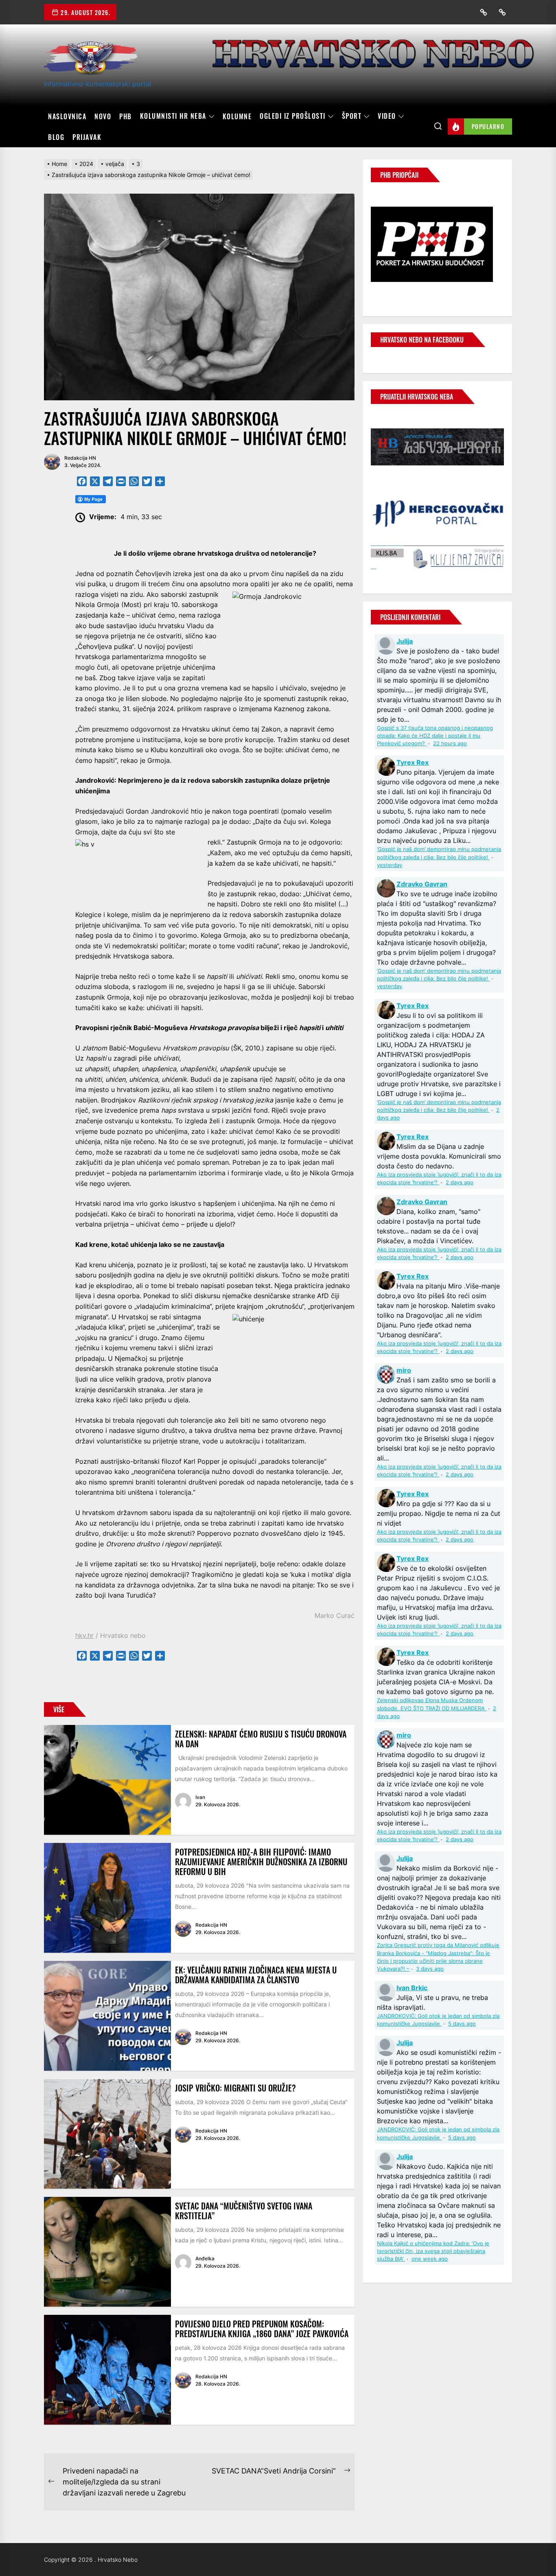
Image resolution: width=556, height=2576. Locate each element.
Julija (405, 641)
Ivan (200, 1797)
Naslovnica (67, 116)
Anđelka (205, 2258)
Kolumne (237, 116)
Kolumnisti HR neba (173, 116)
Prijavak (87, 137)
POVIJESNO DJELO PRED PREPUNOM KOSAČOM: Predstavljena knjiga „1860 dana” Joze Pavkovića (262, 2329)
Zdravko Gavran (422, 884)
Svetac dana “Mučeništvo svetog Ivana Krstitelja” (244, 2211)
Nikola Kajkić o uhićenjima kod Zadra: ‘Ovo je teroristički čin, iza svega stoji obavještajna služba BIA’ (433, 2251)
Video (387, 116)
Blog (56, 137)
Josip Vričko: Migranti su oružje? (235, 2088)
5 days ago (462, 2024)
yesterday (390, 865)
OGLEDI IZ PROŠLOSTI (293, 116)
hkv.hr (84, 1635)
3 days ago (430, 1969)
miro (404, 1370)
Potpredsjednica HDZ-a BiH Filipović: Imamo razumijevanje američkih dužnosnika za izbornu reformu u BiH (261, 1862)
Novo (103, 116)
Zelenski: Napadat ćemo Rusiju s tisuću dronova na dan (261, 1739)
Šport (352, 116)
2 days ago (460, 1182)
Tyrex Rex (413, 762)
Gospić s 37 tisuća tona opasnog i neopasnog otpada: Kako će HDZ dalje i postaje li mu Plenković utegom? (435, 736)
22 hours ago (450, 743)
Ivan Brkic (412, 1988)
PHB (126, 116)
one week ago (430, 2259)
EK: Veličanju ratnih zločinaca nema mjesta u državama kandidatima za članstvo (256, 1975)
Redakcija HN (80, 458)
